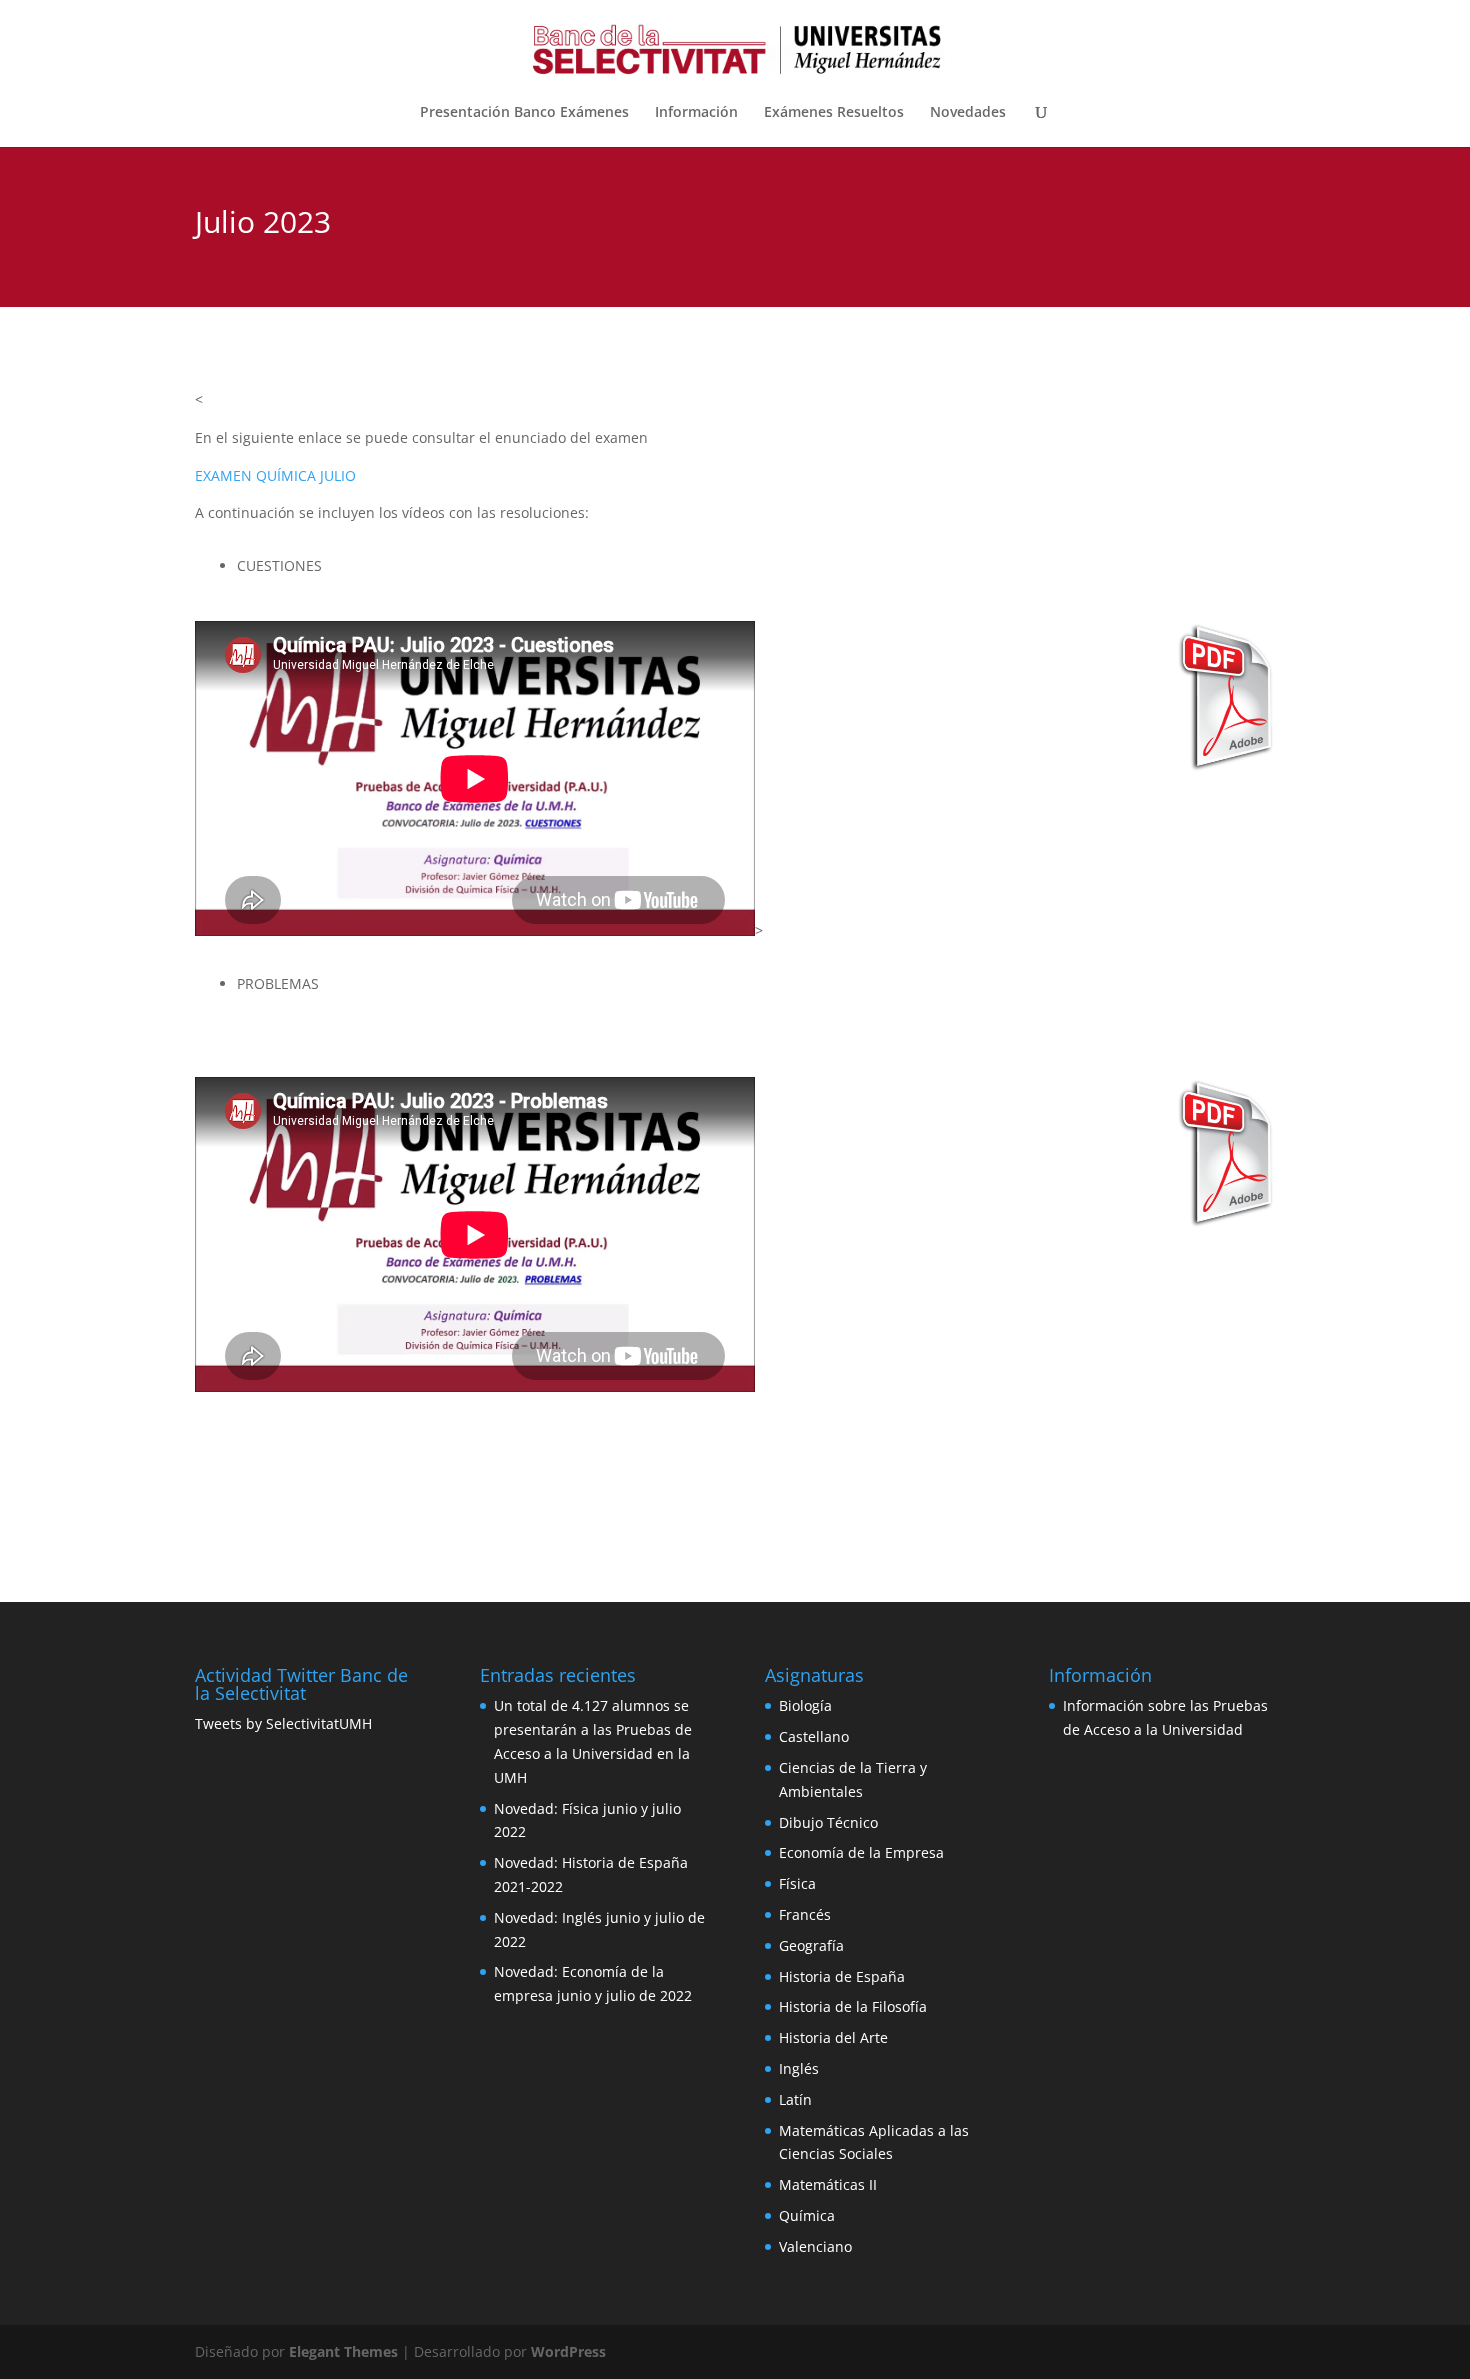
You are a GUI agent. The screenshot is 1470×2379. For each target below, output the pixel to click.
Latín (795, 2099)
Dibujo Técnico (828, 1822)
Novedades (968, 113)
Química (807, 2215)
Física (797, 1883)
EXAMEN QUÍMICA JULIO (275, 475)
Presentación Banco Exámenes (524, 113)
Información (696, 113)
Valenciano (815, 2246)
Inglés (799, 2068)
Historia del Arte (833, 2037)
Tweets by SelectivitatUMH (283, 1723)
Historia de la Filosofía (853, 2006)
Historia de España (842, 1976)
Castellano (814, 1736)
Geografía (811, 1945)
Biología (805, 1705)
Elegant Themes (343, 2351)
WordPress (568, 2351)
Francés (805, 1914)
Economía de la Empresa (861, 1852)
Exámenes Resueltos (834, 113)
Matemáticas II (828, 2184)
